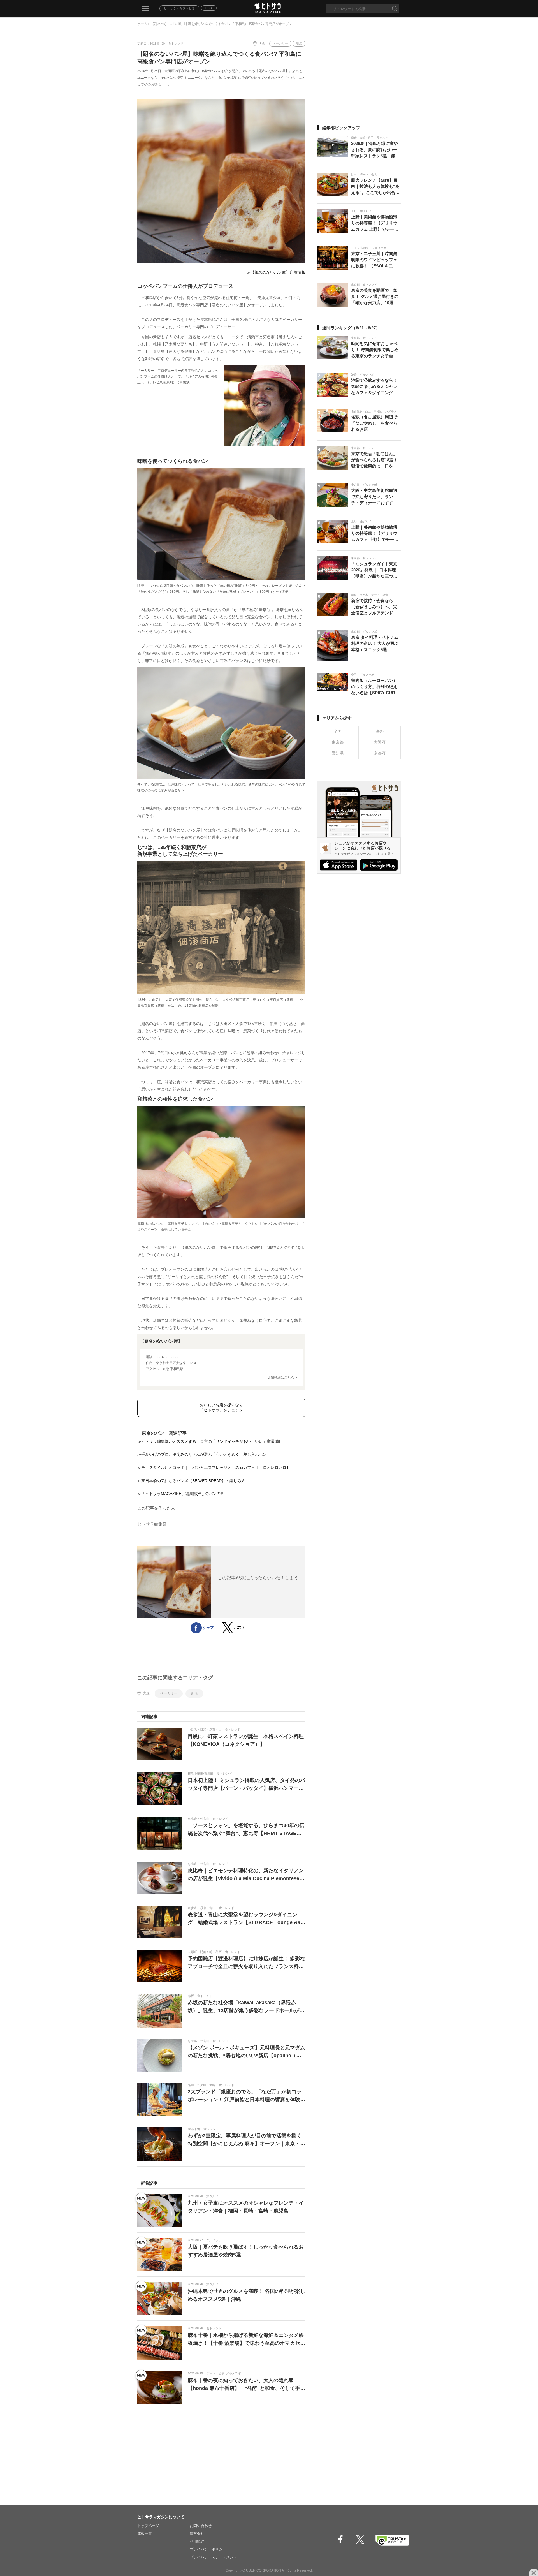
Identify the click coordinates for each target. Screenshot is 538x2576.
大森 (262, 44)
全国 (338, 731)
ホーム (142, 24)
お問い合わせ (201, 2526)
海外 (380, 731)
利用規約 (197, 2541)
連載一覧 (145, 2534)
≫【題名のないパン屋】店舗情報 (276, 272)
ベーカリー (280, 43)
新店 (299, 43)
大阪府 (380, 742)
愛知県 (338, 753)
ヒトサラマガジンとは (179, 8)
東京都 (338, 742)
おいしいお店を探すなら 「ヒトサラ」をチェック (221, 1408)
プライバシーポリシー (208, 2549)
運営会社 (197, 2534)
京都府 (380, 753)
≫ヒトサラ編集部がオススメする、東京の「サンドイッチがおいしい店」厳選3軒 (209, 1441)
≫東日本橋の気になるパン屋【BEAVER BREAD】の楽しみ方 (191, 1481)
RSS (209, 8)
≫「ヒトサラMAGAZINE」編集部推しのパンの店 (181, 1494)
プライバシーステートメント (213, 2557)
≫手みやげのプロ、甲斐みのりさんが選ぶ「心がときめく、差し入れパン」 (204, 1454)
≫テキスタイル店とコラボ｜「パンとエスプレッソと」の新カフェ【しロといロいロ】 (214, 1468)
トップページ (148, 2526)
